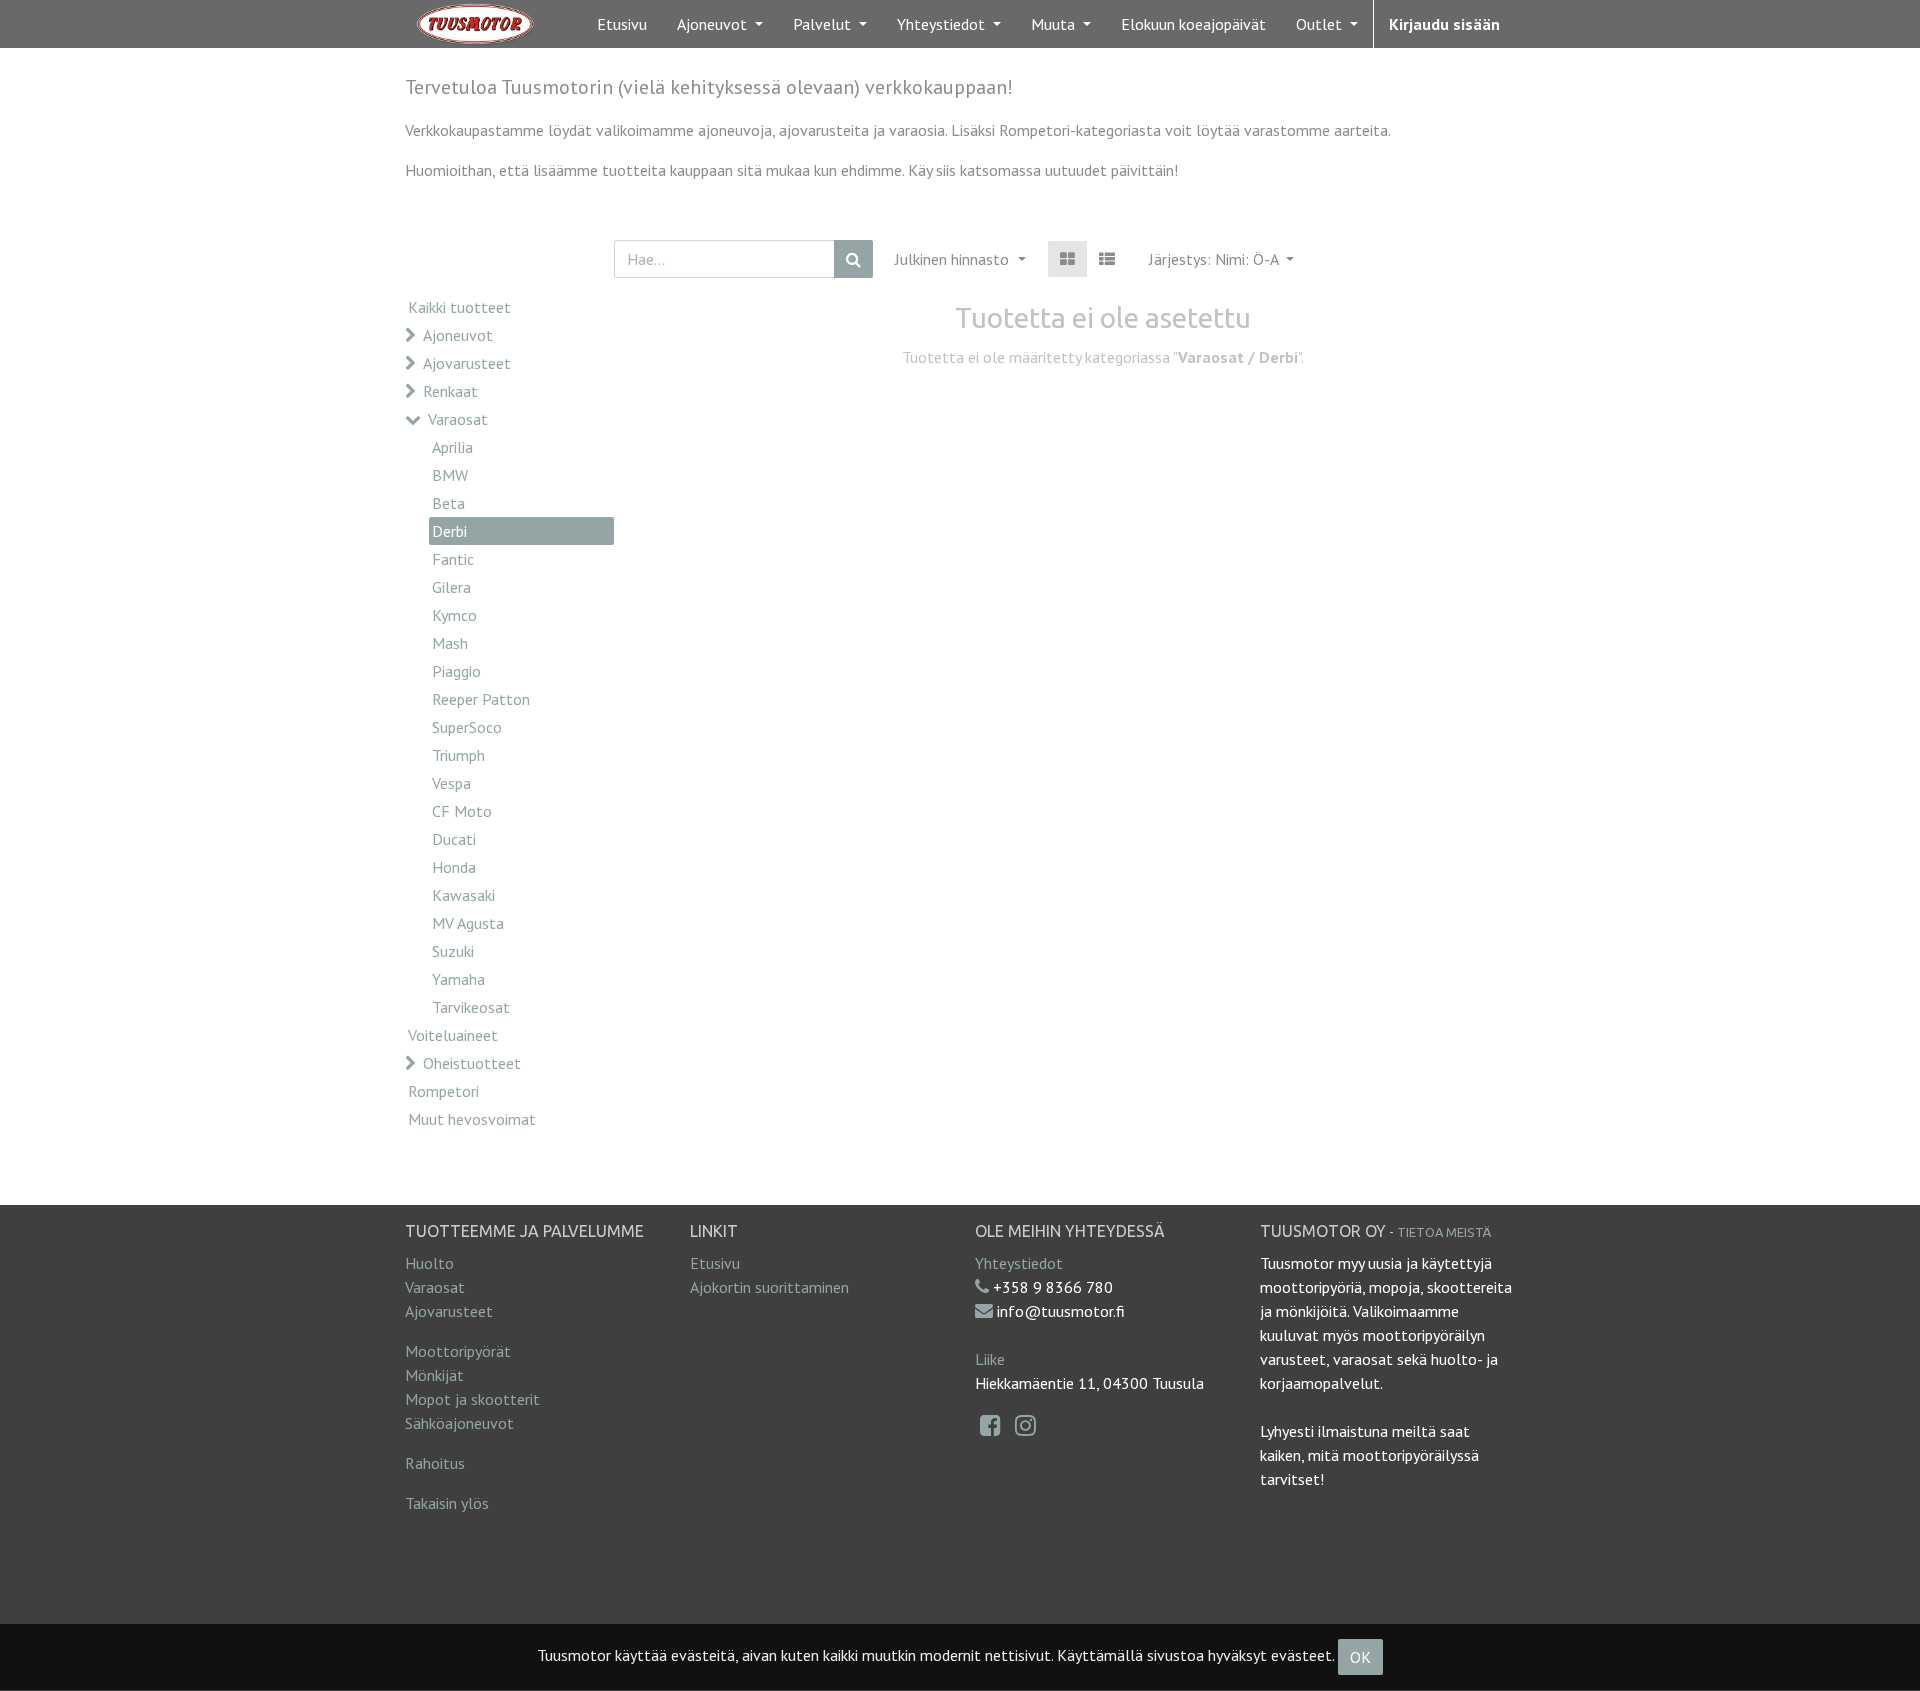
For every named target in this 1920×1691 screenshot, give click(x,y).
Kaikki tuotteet (459, 307)
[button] (1221, 259)
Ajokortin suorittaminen (769, 1287)
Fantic (453, 559)
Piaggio (456, 671)
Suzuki (453, 951)
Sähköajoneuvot (459, 1423)
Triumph (458, 755)
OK (1360, 1657)
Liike (990, 1359)
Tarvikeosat (471, 1007)
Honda (454, 867)
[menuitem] (622, 24)
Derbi (449, 531)
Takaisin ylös (447, 1503)
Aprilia (452, 447)
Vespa (451, 783)
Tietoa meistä (1444, 1232)
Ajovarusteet (467, 363)
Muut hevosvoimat (472, 1119)
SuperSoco (467, 727)
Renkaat (450, 391)
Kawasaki (463, 895)
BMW (450, 475)
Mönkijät (434, 1375)
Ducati (454, 839)
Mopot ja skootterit (472, 1399)
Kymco (454, 615)
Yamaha (458, 979)
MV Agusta (468, 923)
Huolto (429, 1263)
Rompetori (443, 1091)
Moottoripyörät (458, 1351)
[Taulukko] (1067, 259)
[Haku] (853, 259)
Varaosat (458, 419)
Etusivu (715, 1263)
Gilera (451, 587)
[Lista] (1107, 259)
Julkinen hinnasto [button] (954, 259)
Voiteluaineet (453, 1035)
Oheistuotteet (472, 1063)
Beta (448, 503)
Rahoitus (435, 1463)
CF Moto (462, 811)
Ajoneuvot (458, 335)
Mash (450, 643)
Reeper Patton (481, 699)
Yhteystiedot (1019, 1263)
